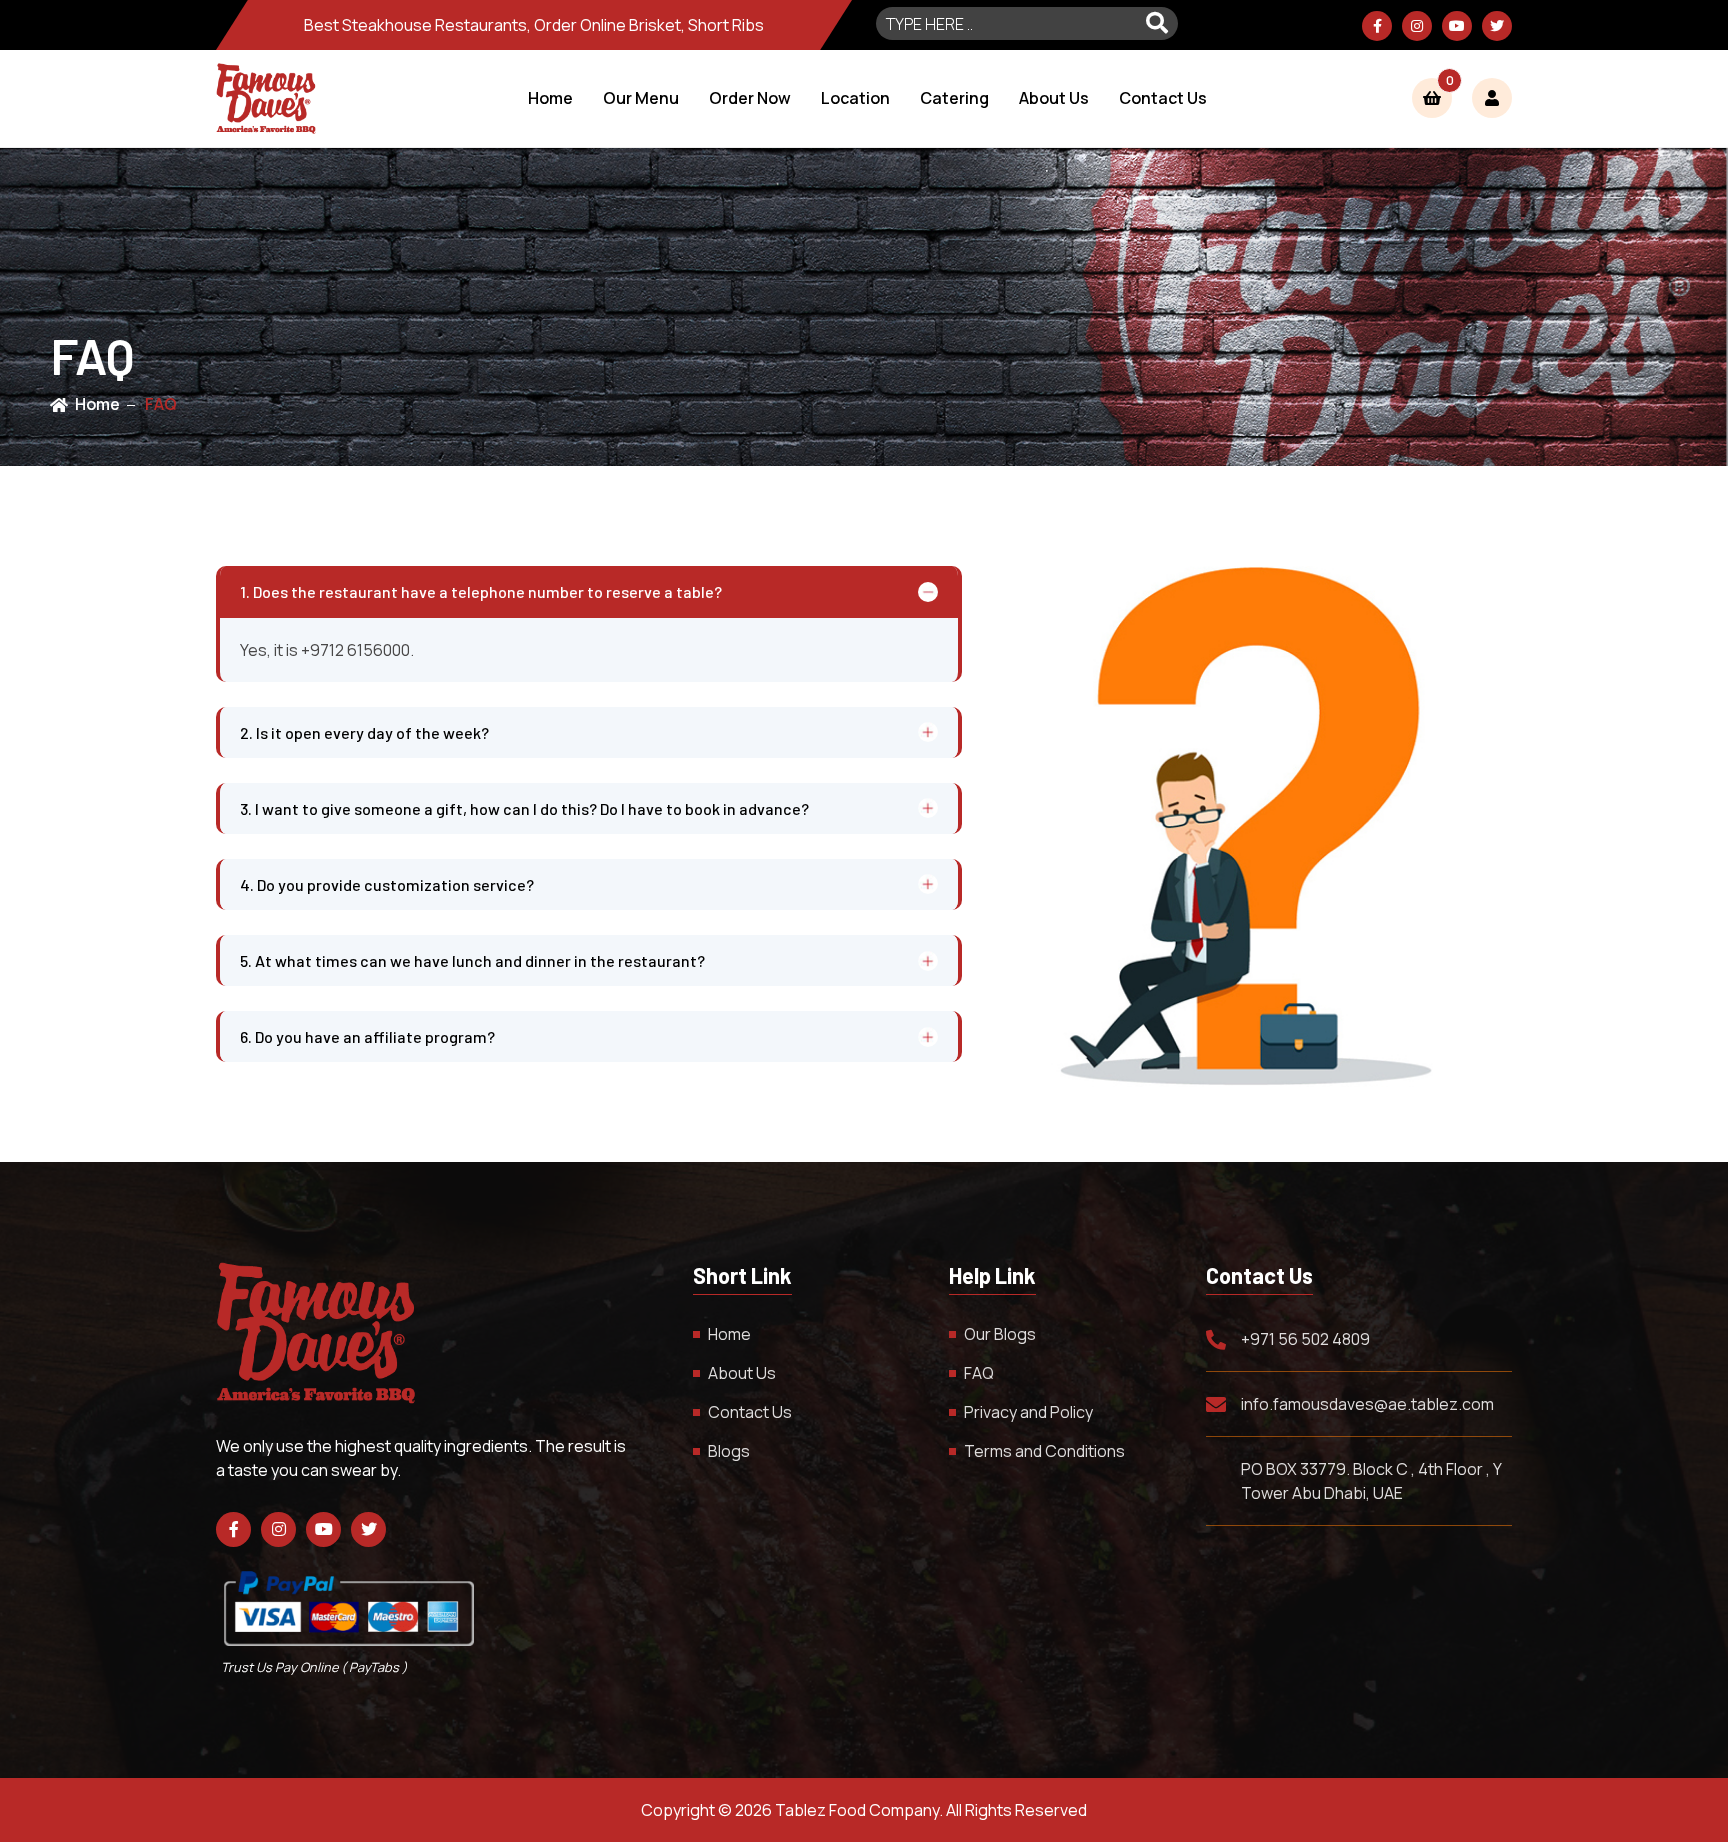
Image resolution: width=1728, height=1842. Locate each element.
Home (550, 98)
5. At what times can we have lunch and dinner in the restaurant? (472, 960)
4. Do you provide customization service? (387, 884)
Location (855, 98)
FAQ (161, 404)
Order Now (750, 98)
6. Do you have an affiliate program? (367, 1036)
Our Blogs (1000, 1334)
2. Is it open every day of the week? (364, 732)
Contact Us (1163, 98)
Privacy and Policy (1028, 1412)
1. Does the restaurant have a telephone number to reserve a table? (481, 591)
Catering (954, 98)
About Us (1054, 98)
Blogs (729, 1451)
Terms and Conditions (1044, 1451)
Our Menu (641, 98)
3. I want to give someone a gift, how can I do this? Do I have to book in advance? (524, 808)
